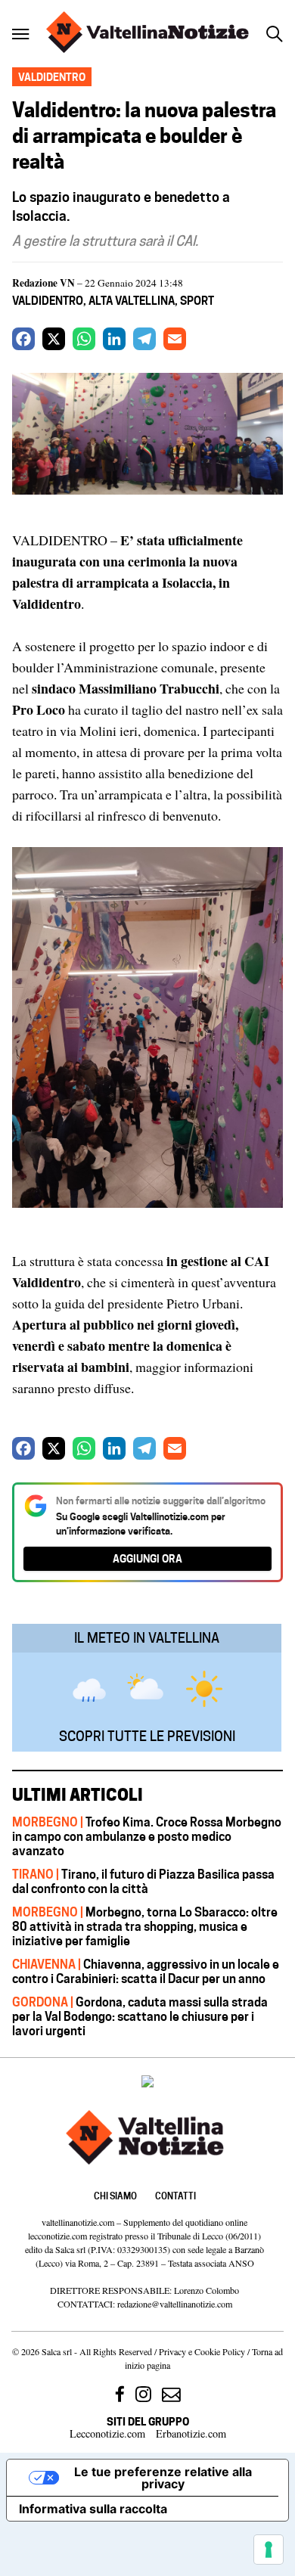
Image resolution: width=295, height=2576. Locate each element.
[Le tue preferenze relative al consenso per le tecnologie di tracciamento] (269, 2550)
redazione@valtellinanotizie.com (175, 2304)
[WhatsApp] (84, 339)
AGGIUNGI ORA (147, 1558)
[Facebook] (23, 339)
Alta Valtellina (132, 301)
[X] (54, 339)
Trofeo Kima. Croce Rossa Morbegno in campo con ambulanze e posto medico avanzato (147, 1836)
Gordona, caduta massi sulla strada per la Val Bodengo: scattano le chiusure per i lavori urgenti (140, 2016)
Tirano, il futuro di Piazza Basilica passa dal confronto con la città (143, 1881)
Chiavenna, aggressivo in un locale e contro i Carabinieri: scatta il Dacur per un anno (146, 1971)
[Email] (175, 339)
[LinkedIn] (114, 339)
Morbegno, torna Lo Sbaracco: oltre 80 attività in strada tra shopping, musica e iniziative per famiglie (145, 1926)
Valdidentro (48, 301)
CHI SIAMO (115, 2196)
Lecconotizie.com (107, 2433)
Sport (197, 301)
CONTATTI (175, 2196)
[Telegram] (144, 339)
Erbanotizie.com (191, 2433)
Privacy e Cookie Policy (202, 2351)
